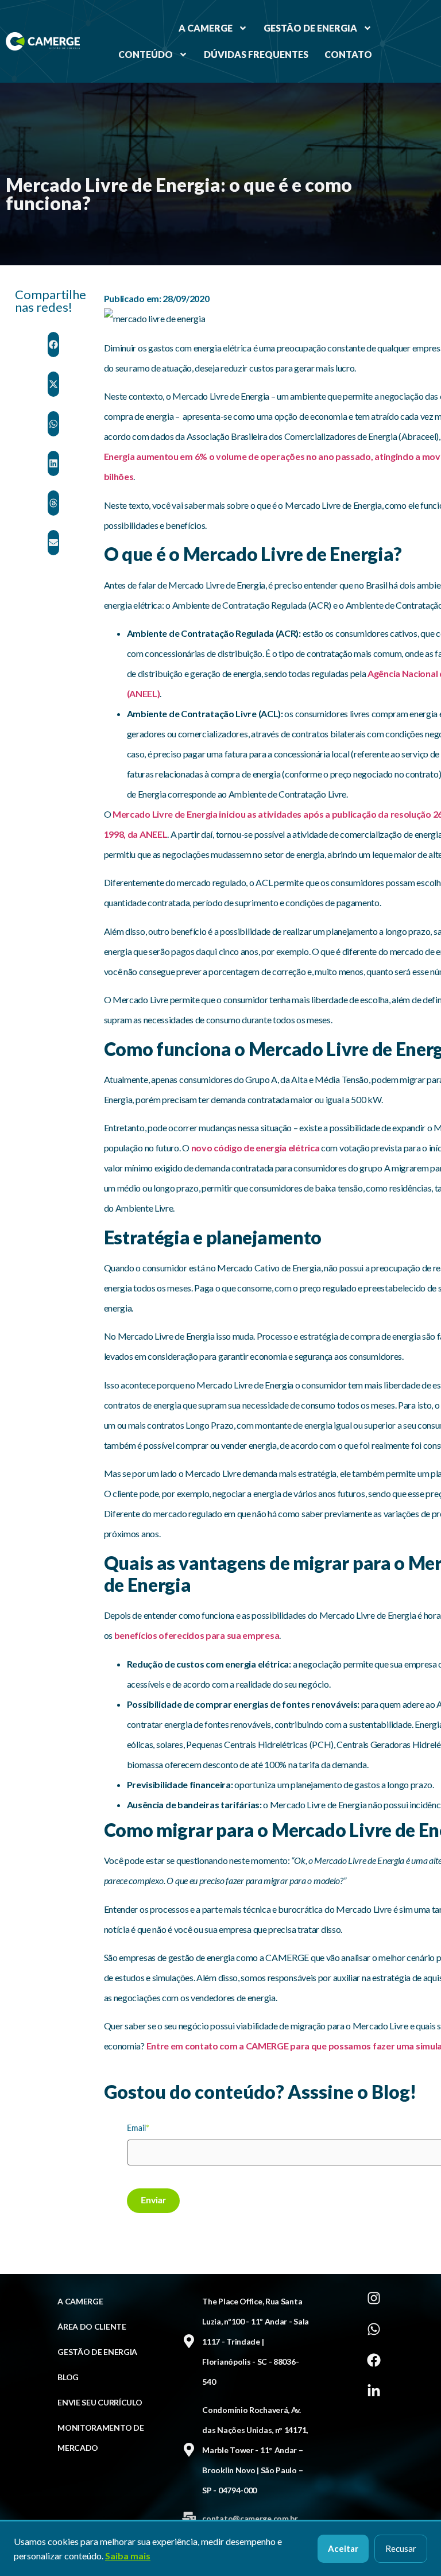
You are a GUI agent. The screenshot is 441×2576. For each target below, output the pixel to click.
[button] (53, 345)
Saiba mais (128, 2556)
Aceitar (343, 2548)
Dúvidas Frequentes (256, 54)
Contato (348, 54)
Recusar (401, 2548)
